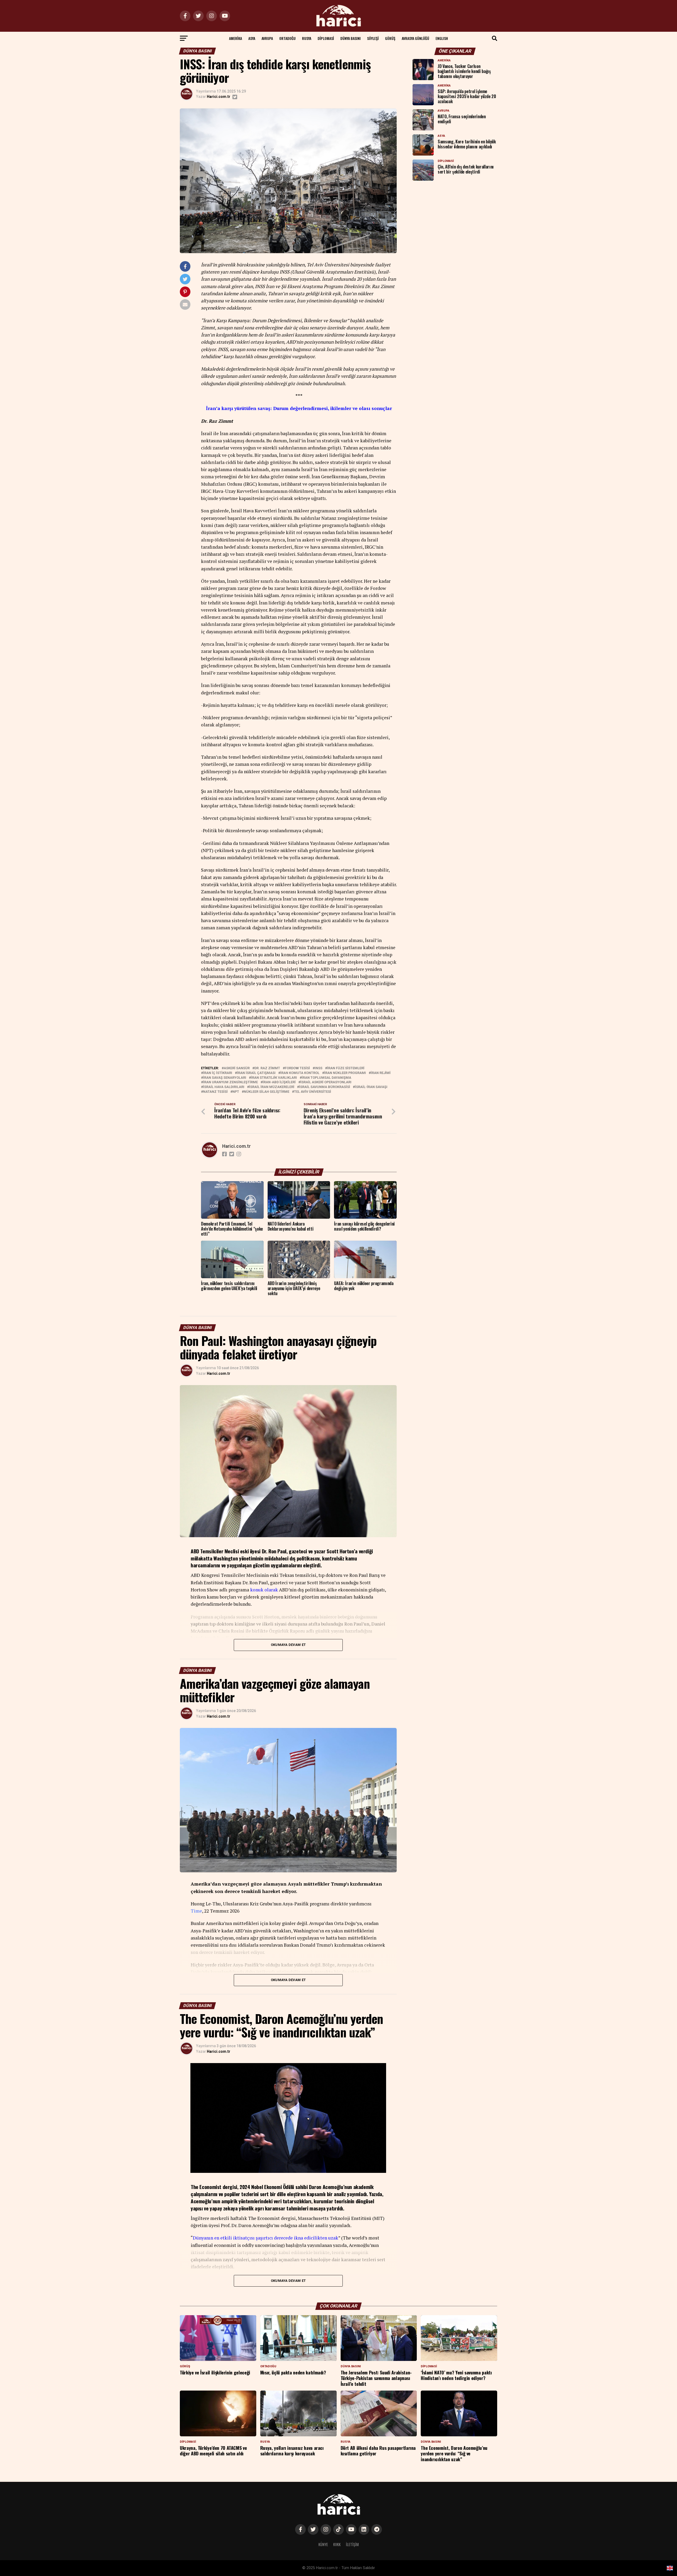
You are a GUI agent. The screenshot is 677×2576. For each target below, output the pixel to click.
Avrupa (267, 38)
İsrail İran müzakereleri (272, 1087)
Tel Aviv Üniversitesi (313, 1092)
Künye (323, 2544)
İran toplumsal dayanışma (326, 1078)
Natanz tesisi (215, 1092)
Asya (252, 38)
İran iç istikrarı (218, 1073)
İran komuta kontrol (300, 1073)
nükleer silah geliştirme (267, 1092)
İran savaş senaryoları (225, 1078)
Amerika (235, 38)
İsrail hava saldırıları (224, 1087)
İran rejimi (381, 1073)
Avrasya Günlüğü (415, 38)
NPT (236, 1092)
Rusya (307, 38)
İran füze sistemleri (346, 1068)
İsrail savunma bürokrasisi (325, 1087)
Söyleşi (373, 38)
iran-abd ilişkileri (279, 1082)
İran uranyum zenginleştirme (230, 1082)
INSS (319, 1068)
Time (196, 1911)
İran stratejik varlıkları (274, 1078)
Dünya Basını (351, 38)
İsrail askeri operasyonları (326, 1082)
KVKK (337, 2544)
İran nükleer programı (345, 1073)
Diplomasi (326, 38)
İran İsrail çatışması (256, 1073)
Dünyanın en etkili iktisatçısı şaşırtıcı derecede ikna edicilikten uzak (266, 2238)
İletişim (352, 2544)
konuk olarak (264, 1590)
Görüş (390, 38)
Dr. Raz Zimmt (267, 1068)
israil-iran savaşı (371, 1087)
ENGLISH (442, 38)
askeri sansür (237, 1068)
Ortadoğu (287, 38)
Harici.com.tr (219, 97)
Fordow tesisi (297, 1068)
